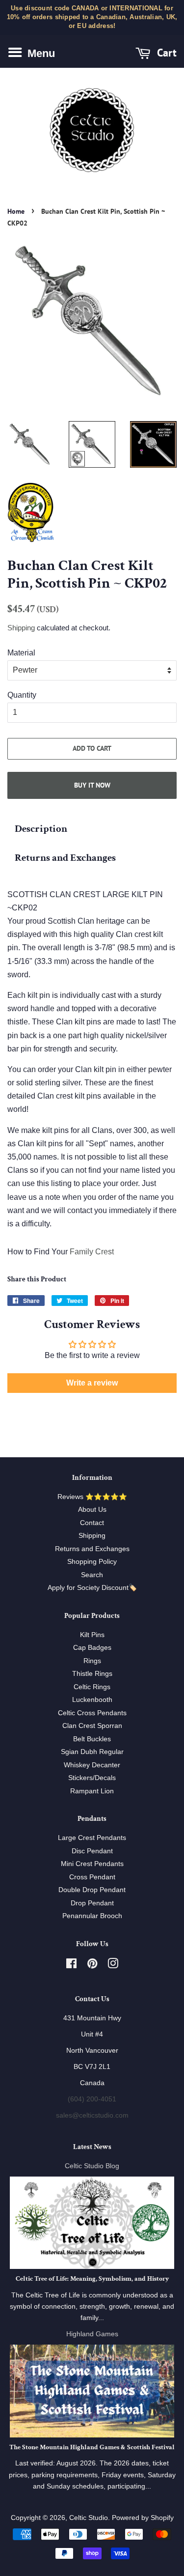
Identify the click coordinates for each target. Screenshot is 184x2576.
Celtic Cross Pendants (92, 1713)
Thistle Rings (92, 1674)
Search (92, 1575)
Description (41, 829)
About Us (92, 1510)
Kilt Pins (92, 1635)
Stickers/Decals (92, 1778)
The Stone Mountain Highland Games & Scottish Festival (92, 2447)
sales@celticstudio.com (92, 2115)
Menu (40, 53)
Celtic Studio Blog (92, 2166)
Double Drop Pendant (92, 1890)
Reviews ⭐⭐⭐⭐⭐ (92, 1497)
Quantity (22, 695)
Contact (92, 1523)
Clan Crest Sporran (92, 1726)
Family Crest (92, 1252)
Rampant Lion (92, 1791)
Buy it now (92, 785)
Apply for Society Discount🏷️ (92, 1588)
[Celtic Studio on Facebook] (71, 1966)
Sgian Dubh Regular (92, 1752)
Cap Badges (92, 1648)
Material (21, 653)
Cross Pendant (92, 1877)
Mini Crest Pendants (92, 1864)
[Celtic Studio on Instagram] (113, 1966)
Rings (92, 1661)
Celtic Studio (89, 2518)
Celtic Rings (92, 1687)
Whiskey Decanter (92, 1765)
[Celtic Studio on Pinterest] (92, 1966)
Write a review (92, 1383)
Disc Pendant (92, 1851)
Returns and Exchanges (65, 858)
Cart (165, 52)
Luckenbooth (92, 1700)
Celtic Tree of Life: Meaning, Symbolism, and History (92, 2279)
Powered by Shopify (143, 2518)
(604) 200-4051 (92, 2099)
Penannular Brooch (92, 1916)
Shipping (21, 628)
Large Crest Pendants (92, 1838)
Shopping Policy (92, 1562)
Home (16, 211)
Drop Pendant (92, 1903)
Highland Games (92, 2334)
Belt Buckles (92, 1739)
